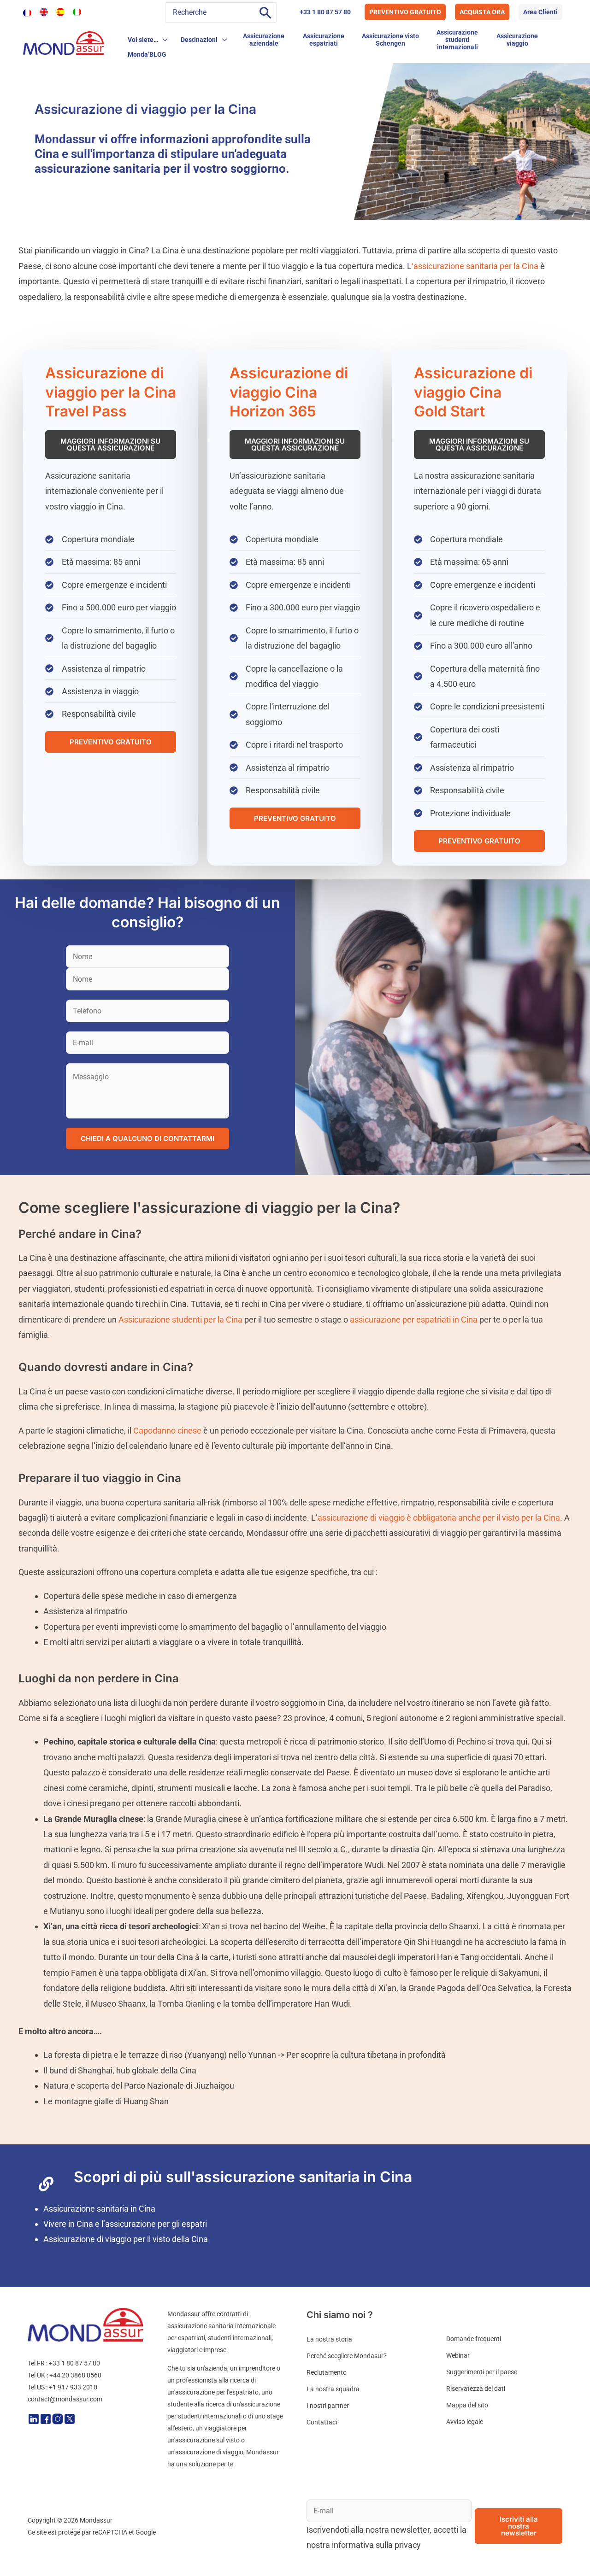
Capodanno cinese (167, 1431)
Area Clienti (540, 12)
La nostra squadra (333, 2389)
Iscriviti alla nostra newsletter (519, 2526)
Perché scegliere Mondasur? (347, 2356)
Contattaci (322, 2422)
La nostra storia (329, 2339)
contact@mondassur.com (65, 2399)
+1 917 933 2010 (73, 2387)
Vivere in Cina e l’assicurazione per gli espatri (125, 2224)
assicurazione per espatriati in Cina (414, 1320)
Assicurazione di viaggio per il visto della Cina (126, 2239)
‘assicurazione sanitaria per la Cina (475, 266)
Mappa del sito (467, 2405)
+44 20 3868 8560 (75, 2375)
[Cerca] (265, 12)
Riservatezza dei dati (476, 2389)
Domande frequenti (474, 2339)
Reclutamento (327, 2372)
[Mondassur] (63, 42)
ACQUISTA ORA (482, 12)
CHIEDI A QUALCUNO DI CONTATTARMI (147, 1139)
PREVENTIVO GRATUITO (405, 12)
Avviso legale (465, 2422)
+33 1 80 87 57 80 (325, 12)
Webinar (458, 2355)
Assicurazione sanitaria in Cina (99, 2209)
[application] (163, 40)
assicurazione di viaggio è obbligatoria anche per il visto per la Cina (439, 1518)
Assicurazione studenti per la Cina (180, 1320)
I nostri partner (328, 2406)
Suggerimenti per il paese (482, 2372)
